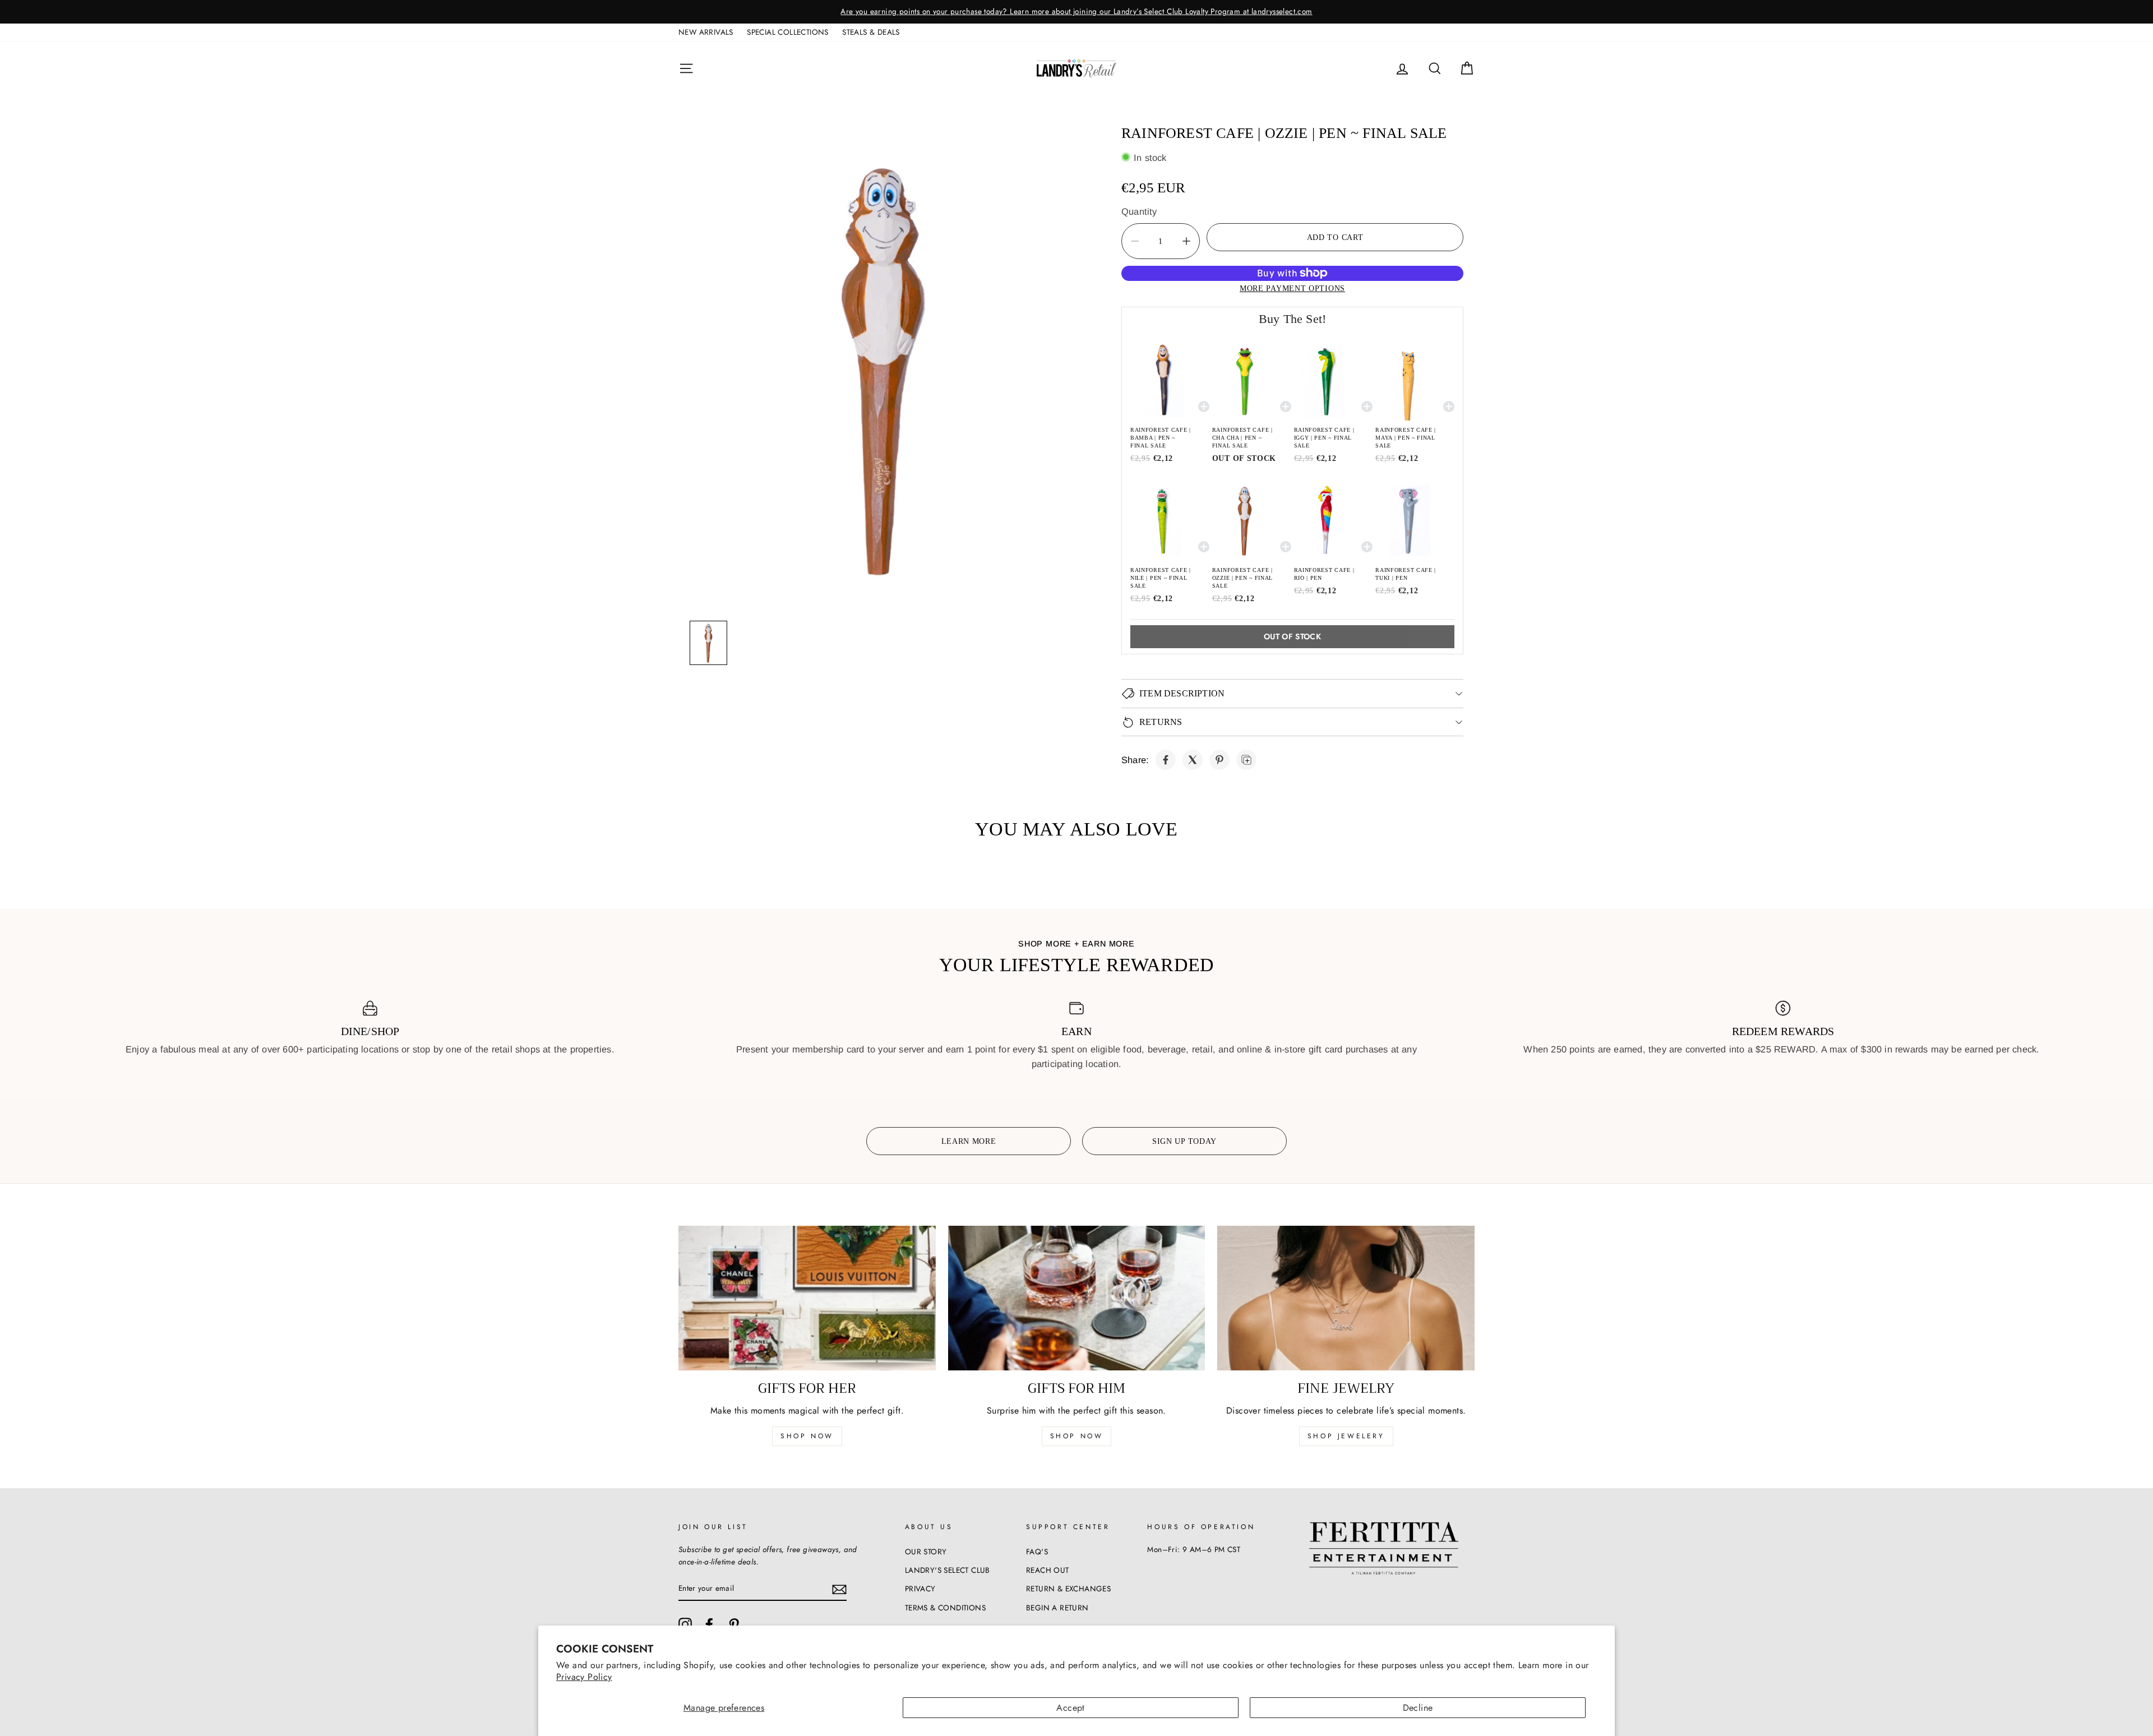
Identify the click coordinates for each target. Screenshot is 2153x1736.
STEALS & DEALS (871, 32)
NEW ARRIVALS (706, 32)
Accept (1070, 1708)
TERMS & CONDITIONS (945, 1608)
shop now (807, 1436)
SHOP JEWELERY (1346, 1436)
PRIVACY (920, 1589)
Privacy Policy (584, 1677)
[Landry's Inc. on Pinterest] (734, 1624)
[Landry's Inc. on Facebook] (709, 1624)
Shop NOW (1077, 1436)
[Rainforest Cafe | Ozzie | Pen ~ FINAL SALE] (1166, 760)
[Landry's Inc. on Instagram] (685, 1624)
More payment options (1292, 288)
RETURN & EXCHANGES (1068, 1589)
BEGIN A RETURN (1057, 1608)
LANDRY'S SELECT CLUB (948, 1570)
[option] (1076, 12)
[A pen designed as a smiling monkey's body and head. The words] (883, 365)
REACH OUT (1048, 1570)
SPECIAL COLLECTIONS (788, 32)
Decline (1418, 1708)
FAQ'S (1037, 1552)
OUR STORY (926, 1552)
